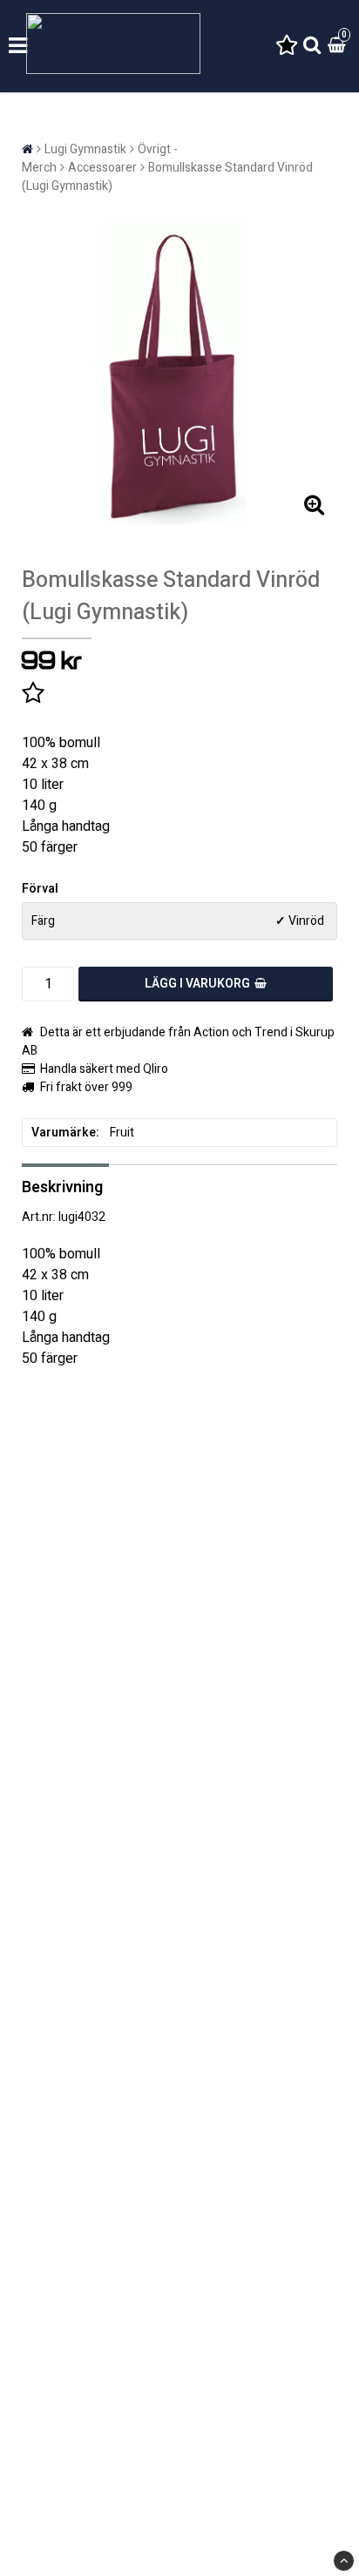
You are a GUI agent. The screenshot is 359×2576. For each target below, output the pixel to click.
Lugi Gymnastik (85, 149)
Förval (40, 889)
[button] (287, 47)
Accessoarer (102, 168)
